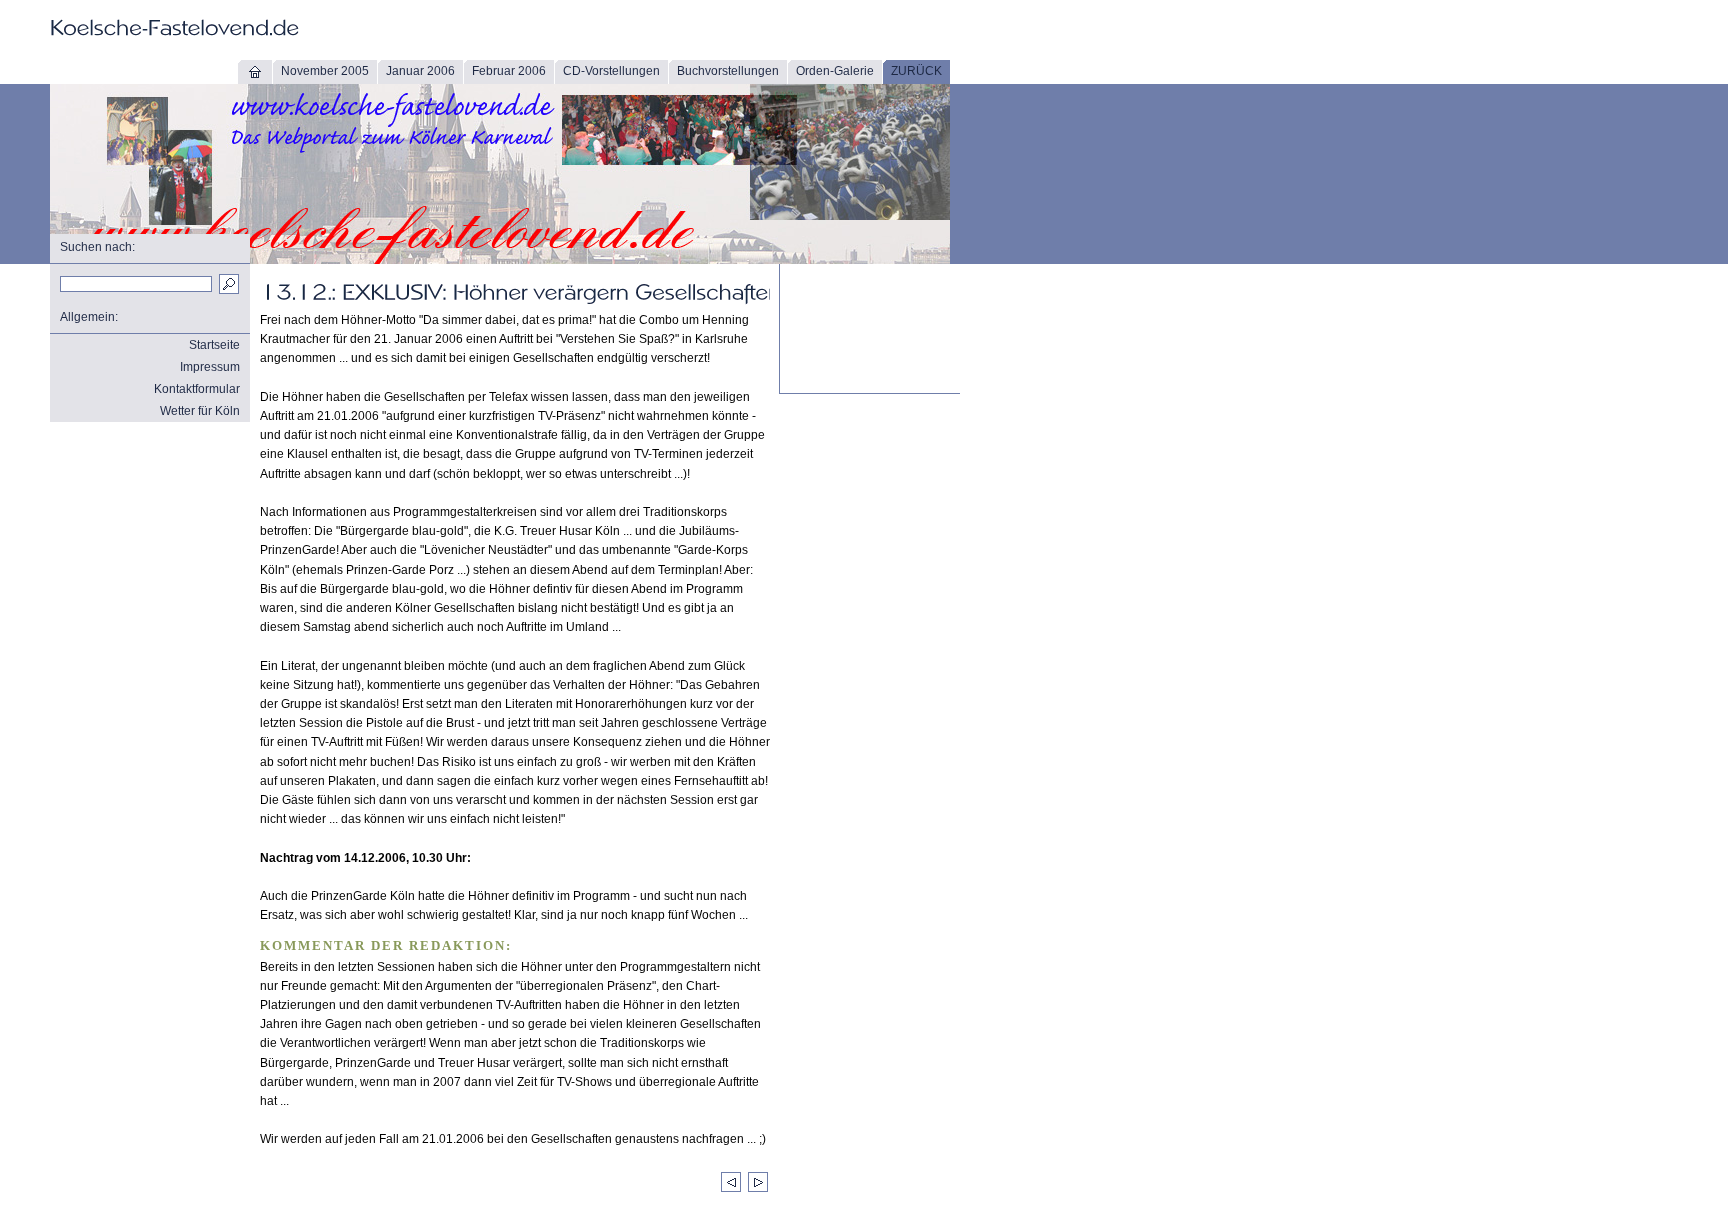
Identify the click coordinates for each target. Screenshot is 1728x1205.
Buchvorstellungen (728, 71)
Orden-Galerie (835, 71)
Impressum (210, 367)
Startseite (214, 345)
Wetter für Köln (200, 411)
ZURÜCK (916, 71)
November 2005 (325, 71)
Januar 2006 (420, 71)
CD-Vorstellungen (611, 71)
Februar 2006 (509, 71)
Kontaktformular (197, 389)
